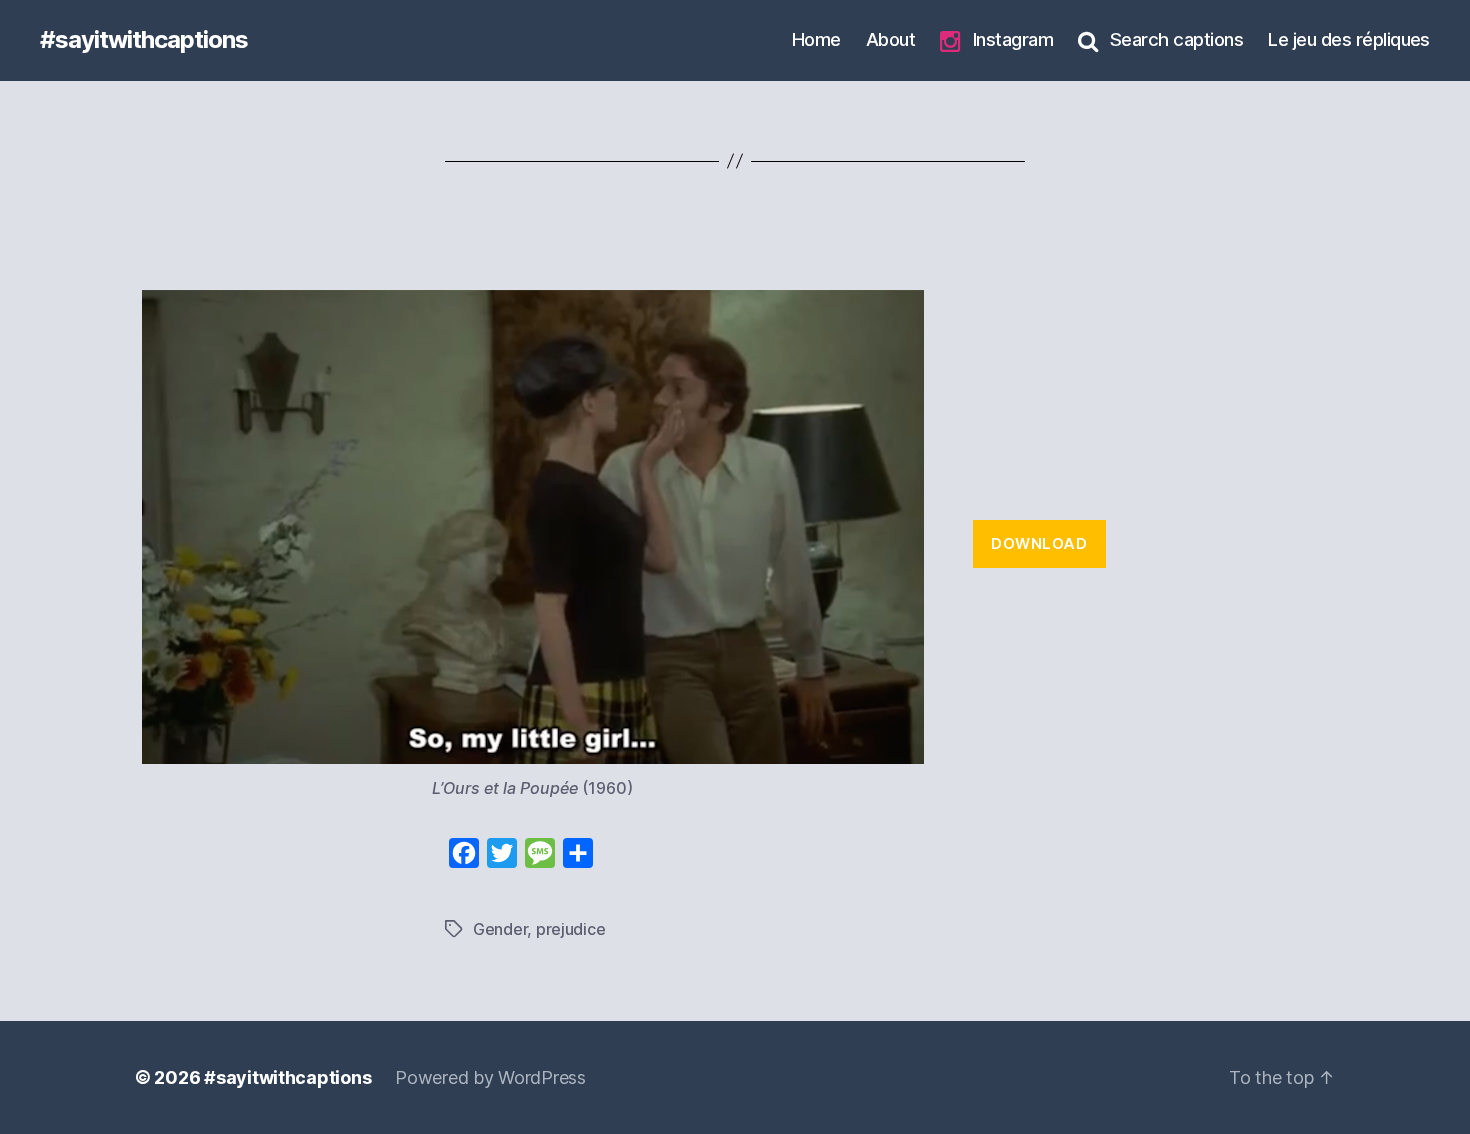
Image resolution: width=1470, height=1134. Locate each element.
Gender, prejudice (539, 929)
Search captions (1176, 39)
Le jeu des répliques (1349, 39)
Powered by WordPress (490, 1077)
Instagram (1013, 39)
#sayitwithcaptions (144, 40)
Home (816, 39)
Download (1039, 543)
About (890, 39)
